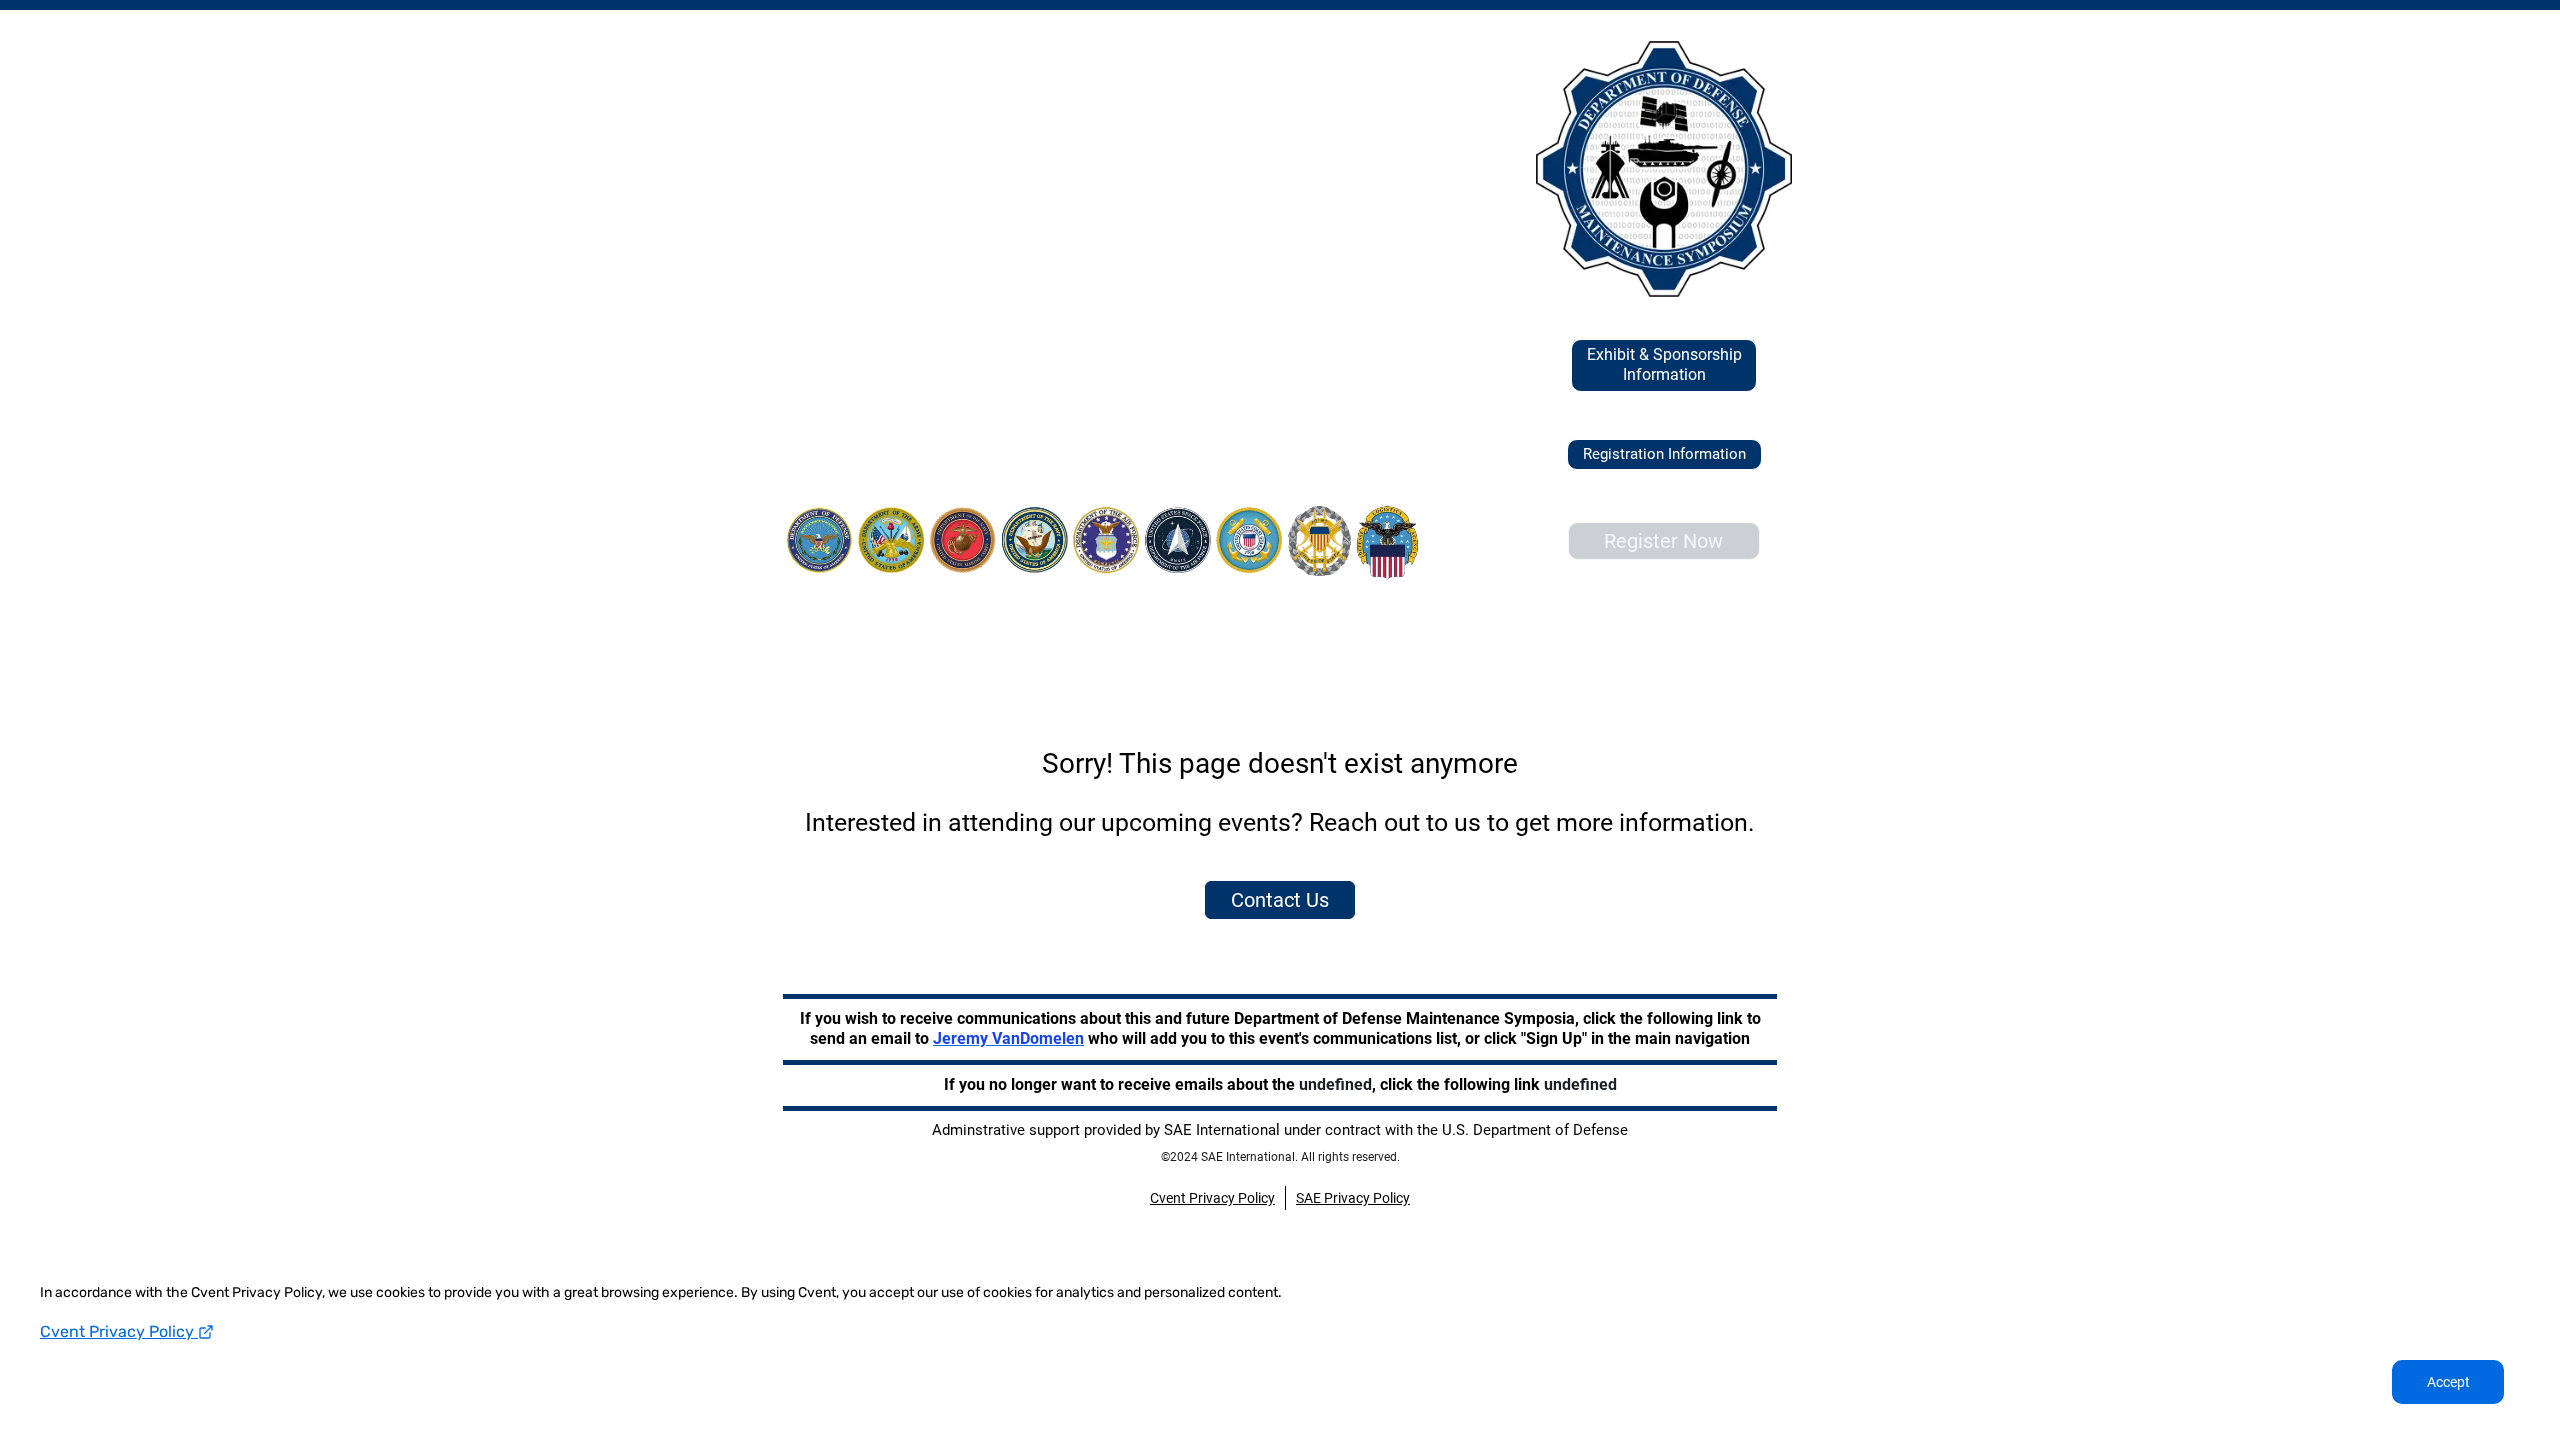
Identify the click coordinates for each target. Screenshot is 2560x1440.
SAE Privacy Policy (1353, 1198)
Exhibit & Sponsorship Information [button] (1664, 365)
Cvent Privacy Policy (119, 1331)
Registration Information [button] (1664, 454)
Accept (2448, 1382)
